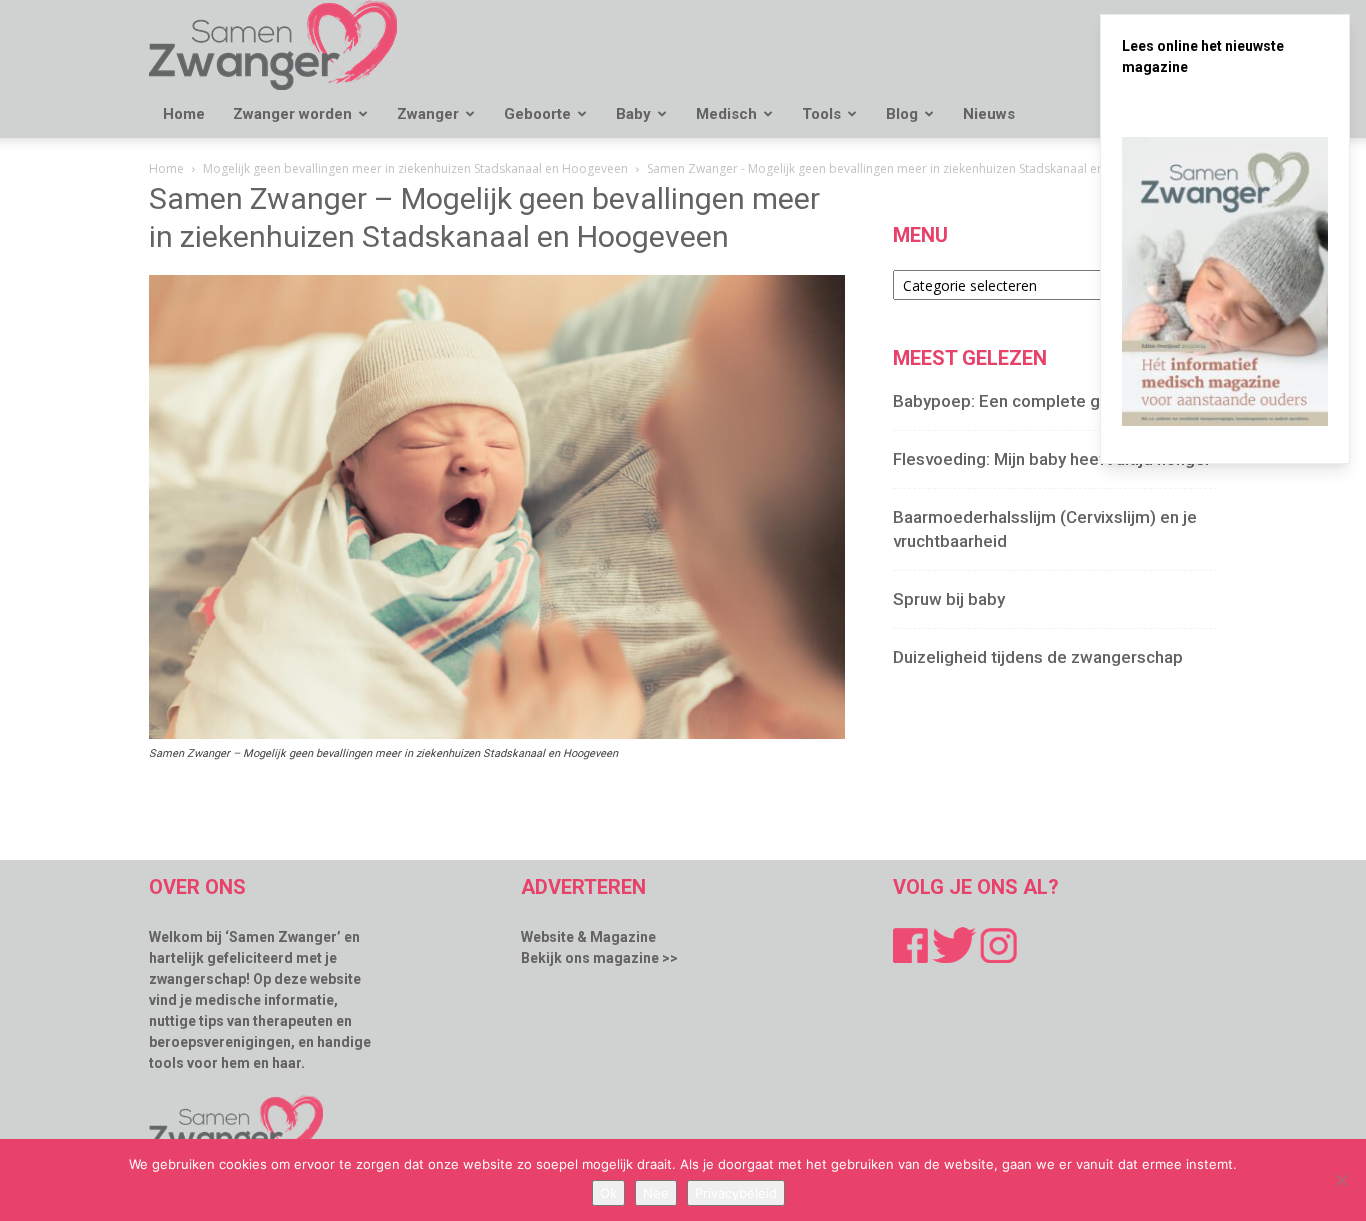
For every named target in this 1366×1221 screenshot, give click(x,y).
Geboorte (537, 114)
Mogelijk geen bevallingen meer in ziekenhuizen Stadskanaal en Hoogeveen (415, 168)
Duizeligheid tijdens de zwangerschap (1038, 657)
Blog (902, 114)
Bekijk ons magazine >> (599, 958)
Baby (633, 114)
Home (184, 114)
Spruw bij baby (949, 599)
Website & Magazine (588, 937)
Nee (656, 1193)
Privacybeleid (736, 1193)
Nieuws (989, 114)
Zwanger (428, 114)
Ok (608, 1193)
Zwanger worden (292, 114)
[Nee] (1341, 1180)
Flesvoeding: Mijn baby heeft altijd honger (1052, 459)
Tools (821, 114)
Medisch (726, 114)
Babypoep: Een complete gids (1008, 401)
